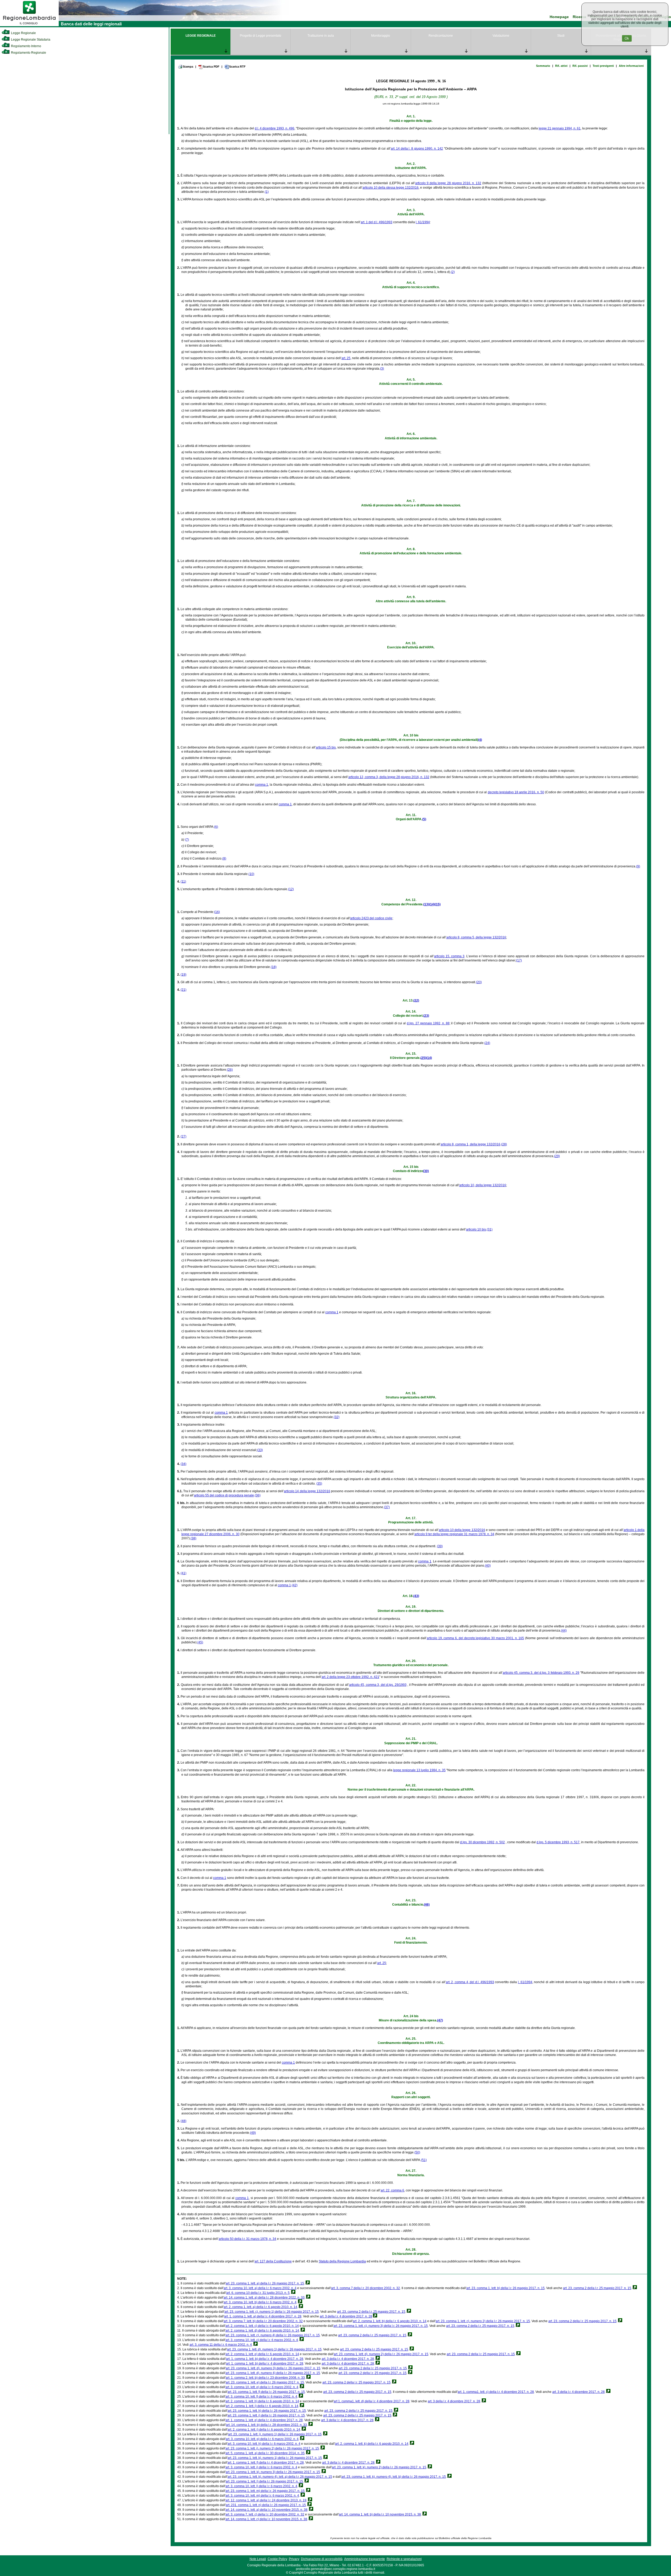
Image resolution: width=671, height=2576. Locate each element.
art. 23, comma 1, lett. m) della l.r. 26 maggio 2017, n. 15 (265, 2491)
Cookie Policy (277, 2559)
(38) (193, 1538)
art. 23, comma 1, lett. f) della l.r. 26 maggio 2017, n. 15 (266, 2392)
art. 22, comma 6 (392, 2190)
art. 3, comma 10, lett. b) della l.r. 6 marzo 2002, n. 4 (260, 2302)
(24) (487, 1043)
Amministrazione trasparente (365, 2559)
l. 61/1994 (423, 222)
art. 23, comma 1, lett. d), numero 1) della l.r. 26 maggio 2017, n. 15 (274, 2349)
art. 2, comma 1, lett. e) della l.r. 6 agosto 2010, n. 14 (262, 2354)
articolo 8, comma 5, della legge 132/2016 (476, 937)
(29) (557, 1156)
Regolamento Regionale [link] (28, 53)
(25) (423, 1058)
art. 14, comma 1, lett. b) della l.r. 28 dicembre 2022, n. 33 (266, 2425)
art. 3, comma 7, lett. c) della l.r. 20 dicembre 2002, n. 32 (265, 2514)
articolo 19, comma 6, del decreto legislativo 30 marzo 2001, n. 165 (475, 1638)
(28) (504, 1144)
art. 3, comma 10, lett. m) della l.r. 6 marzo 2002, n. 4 (262, 2496)
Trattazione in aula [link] (321, 36)
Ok (627, 38)
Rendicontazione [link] (441, 36)
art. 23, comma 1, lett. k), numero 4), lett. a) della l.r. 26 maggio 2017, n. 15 (280, 2477)
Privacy (294, 2559)
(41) (183, 1573)
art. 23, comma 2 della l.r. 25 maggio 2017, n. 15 (597, 2288)
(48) (183, 2121)
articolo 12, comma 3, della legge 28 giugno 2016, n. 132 (389, 777)
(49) (253, 2133)
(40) (488, 1566)
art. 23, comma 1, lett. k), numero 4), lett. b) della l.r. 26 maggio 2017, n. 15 (394, 2477)
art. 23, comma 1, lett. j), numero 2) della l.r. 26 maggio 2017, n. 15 (272, 2448)
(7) (187, 840)
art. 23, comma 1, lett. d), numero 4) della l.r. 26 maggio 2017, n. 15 (273, 2373)
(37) (387, 1507)
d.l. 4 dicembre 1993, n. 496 (275, 128)
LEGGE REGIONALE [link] (201, 36)
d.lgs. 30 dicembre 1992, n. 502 (482, 1842)
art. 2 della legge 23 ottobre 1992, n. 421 (350, 1677)
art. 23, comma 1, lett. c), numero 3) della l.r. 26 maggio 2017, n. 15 (381, 2326)
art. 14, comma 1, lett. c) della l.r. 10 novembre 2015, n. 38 (266, 2519)
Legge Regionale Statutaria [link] (30, 40)
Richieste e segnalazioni (404, 2559)
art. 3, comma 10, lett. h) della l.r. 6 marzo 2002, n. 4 (264, 2444)
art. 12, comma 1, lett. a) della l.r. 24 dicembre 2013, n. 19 (266, 2500)
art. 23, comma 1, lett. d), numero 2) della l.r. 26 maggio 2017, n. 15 (381, 2354)
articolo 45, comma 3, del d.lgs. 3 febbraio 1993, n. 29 (541, 1673)
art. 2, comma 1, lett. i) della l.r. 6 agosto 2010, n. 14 (262, 2406)
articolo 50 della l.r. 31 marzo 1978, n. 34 (247, 2239)
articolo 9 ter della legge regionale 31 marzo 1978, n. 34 (454, 1534)
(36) (258, 1495)
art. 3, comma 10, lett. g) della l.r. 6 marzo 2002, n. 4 (262, 2439)
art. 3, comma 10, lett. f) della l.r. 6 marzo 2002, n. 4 (261, 2397)
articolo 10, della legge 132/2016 (483, 1185)
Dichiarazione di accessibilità (322, 2559)
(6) (216, 827)
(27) (183, 1136)
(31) (490, 1229)
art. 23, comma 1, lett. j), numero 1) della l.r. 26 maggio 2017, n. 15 (275, 2434)
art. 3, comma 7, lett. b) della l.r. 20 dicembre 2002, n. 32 (263, 2321)
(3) (382, 369)
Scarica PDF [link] (211, 67)
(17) (519, 960)
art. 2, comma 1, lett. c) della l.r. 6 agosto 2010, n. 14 (262, 2326)
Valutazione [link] (501, 36)
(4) (480, 740)
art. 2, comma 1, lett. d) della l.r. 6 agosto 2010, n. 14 (262, 2331)
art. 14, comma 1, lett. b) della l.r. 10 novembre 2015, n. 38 (380, 2514)
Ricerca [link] (579, 17)
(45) (200, 1642)
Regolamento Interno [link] (26, 46)
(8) (224, 858)
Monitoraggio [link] (381, 36)
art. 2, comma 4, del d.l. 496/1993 (470, 1982)
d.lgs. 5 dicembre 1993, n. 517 (558, 1842)
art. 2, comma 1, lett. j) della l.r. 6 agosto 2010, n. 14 (264, 2430)
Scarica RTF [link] (237, 67)
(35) (319, 1484)
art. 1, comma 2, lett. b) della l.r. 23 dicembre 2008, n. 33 (265, 2378)
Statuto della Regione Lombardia (342, 2261)
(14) (432, 904)
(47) (440, 2020)
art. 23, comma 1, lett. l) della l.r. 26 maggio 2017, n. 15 (264, 2481)
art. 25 (346, 358)
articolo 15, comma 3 (449, 956)
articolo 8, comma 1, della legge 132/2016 (470, 1144)
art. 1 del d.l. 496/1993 (377, 222)
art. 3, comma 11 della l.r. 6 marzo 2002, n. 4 (221, 2345)
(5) (424, 819)
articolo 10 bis (476, 1229)
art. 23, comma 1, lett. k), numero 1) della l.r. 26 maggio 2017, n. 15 (275, 2458)
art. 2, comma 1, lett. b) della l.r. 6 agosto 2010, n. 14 (390, 2321)
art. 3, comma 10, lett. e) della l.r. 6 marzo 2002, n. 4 (262, 2387)
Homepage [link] (559, 17)
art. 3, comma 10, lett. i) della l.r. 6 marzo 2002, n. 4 (261, 2467)
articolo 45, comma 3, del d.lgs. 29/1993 (378, 1685)
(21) (183, 990)
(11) (183, 882)
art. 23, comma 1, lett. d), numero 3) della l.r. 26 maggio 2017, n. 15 (273, 2368)
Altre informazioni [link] (631, 66)
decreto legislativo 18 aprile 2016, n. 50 (516, 792)
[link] (29, 25)
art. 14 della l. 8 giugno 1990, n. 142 (417, 149)
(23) (426, 1016)
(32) (337, 1417)
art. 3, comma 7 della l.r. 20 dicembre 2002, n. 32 (366, 2288)
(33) (260, 1450)
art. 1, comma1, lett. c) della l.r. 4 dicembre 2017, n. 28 (496, 2392)
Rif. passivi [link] (580, 66)
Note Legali (258, 2559)
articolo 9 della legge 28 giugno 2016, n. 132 (448, 183)
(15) (438, 904)
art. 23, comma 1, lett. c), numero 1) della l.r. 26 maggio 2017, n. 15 (272, 2312)
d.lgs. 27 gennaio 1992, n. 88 (428, 1023)
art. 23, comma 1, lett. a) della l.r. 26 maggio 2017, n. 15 (265, 2283)
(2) (453, 272)
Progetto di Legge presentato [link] (261, 36)
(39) (440, 1546)
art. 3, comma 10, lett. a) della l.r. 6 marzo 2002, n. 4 (260, 2288)
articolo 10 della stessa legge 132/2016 (391, 188)
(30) (426, 1171)
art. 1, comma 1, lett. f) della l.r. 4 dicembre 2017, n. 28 (266, 2463)
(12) (291, 889)
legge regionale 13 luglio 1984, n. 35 (419, 1770)
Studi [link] (561, 36)
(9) (638, 866)
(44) (564, 1631)
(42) (295, 1585)
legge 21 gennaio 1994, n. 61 (560, 128)
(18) (274, 967)
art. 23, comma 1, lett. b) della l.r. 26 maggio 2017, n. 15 (505, 2288)
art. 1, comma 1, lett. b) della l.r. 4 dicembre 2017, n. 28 (265, 2359)
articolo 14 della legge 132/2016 (307, 1491)
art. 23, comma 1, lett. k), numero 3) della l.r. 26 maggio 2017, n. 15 (273, 2472)
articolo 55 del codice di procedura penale (224, 1495)
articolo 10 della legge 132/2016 (462, 1530)
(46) (427, 1905)
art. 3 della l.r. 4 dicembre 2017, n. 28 (346, 2316)
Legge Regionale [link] (23, 33)
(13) (426, 904)
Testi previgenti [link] (603, 66)
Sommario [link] (543, 66)
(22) (416, 1000)
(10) (251, 874)
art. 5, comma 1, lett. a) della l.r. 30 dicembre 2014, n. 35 (265, 2453)
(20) (479, 982)
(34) (183, 1464)
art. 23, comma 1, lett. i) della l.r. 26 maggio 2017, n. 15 (266, 2415)
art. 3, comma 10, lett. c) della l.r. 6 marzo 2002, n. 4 (262, 2340)
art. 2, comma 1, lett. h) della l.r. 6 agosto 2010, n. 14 (262, 2401)
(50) (417, 2152)
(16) (217, 912)
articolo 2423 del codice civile (371, 918)
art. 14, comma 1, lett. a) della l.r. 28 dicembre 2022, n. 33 (264, 2298)
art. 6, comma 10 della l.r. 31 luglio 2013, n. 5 (258, 2293)
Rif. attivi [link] (561, 66)
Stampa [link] (188, 67)
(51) (424, 2160)
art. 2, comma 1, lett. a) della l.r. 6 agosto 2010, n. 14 (260, 2307)
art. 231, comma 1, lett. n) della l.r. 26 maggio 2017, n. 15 (266, 2505)
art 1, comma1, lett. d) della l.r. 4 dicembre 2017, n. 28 (372, 2401)
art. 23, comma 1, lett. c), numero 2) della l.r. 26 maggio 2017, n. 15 (483, 2321)
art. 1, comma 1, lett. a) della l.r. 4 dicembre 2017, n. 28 (263, 2316)
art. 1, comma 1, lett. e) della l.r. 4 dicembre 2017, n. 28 (264, 2420)
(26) (230, 1070)
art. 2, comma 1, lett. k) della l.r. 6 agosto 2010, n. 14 (372, 2444)
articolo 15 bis (326, 747)
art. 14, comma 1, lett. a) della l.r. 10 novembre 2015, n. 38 (266, 2510)
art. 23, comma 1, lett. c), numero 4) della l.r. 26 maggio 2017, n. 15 (273, 2335)
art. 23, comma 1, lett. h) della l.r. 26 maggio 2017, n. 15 (267, 2411)
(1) (267, 192)
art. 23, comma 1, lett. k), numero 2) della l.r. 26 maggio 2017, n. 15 (379, 2467)
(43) (416, 1596)
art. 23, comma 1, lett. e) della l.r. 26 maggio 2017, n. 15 (265, 2382)
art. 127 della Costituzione (273, 2261)
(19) (183, 975)
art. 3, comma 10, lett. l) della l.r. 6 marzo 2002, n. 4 (261, 2486)
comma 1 (262, 785)
